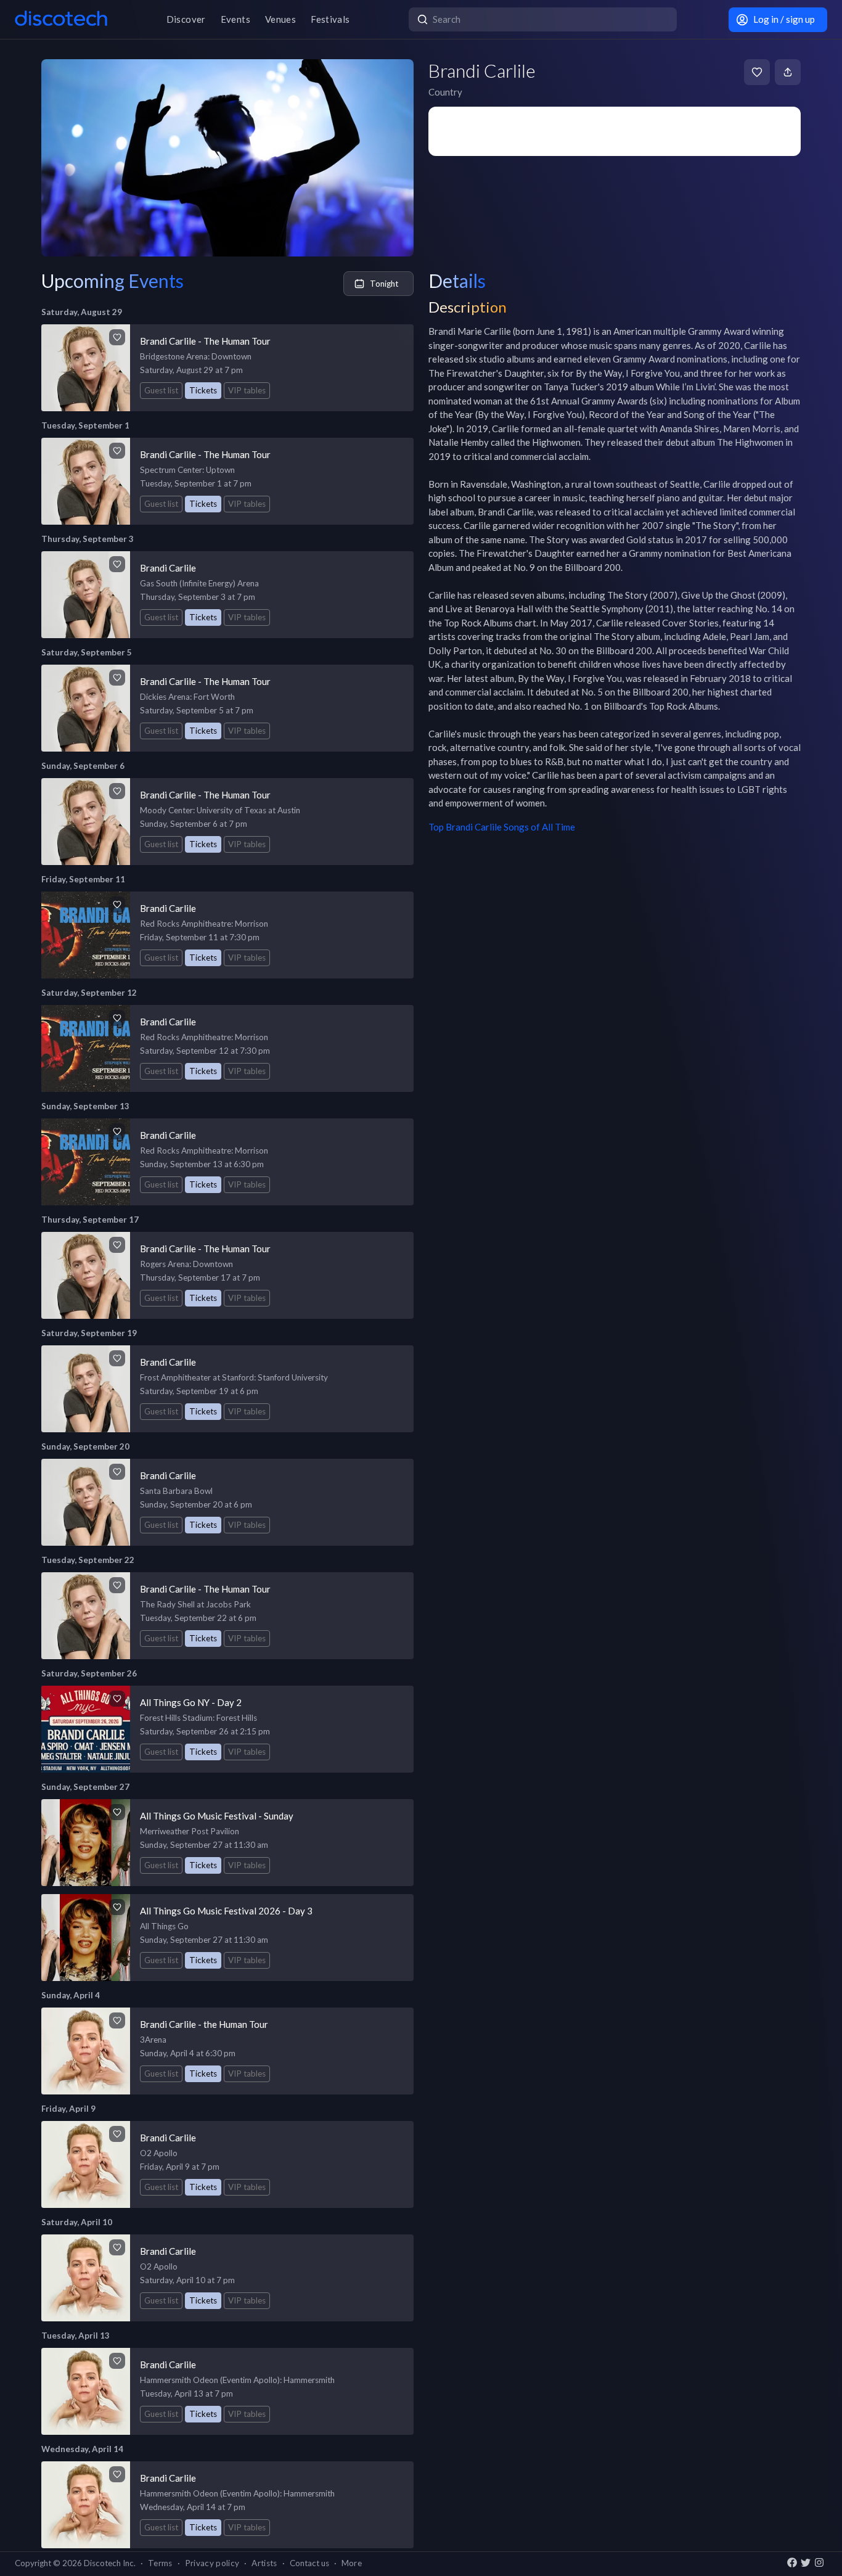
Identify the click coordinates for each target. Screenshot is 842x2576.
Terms (160, 2563)
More (352, 2563)
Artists (264, 2563)
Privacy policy (212, 2563)
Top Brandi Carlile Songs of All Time (502, 827)
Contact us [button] (309, 2563)
